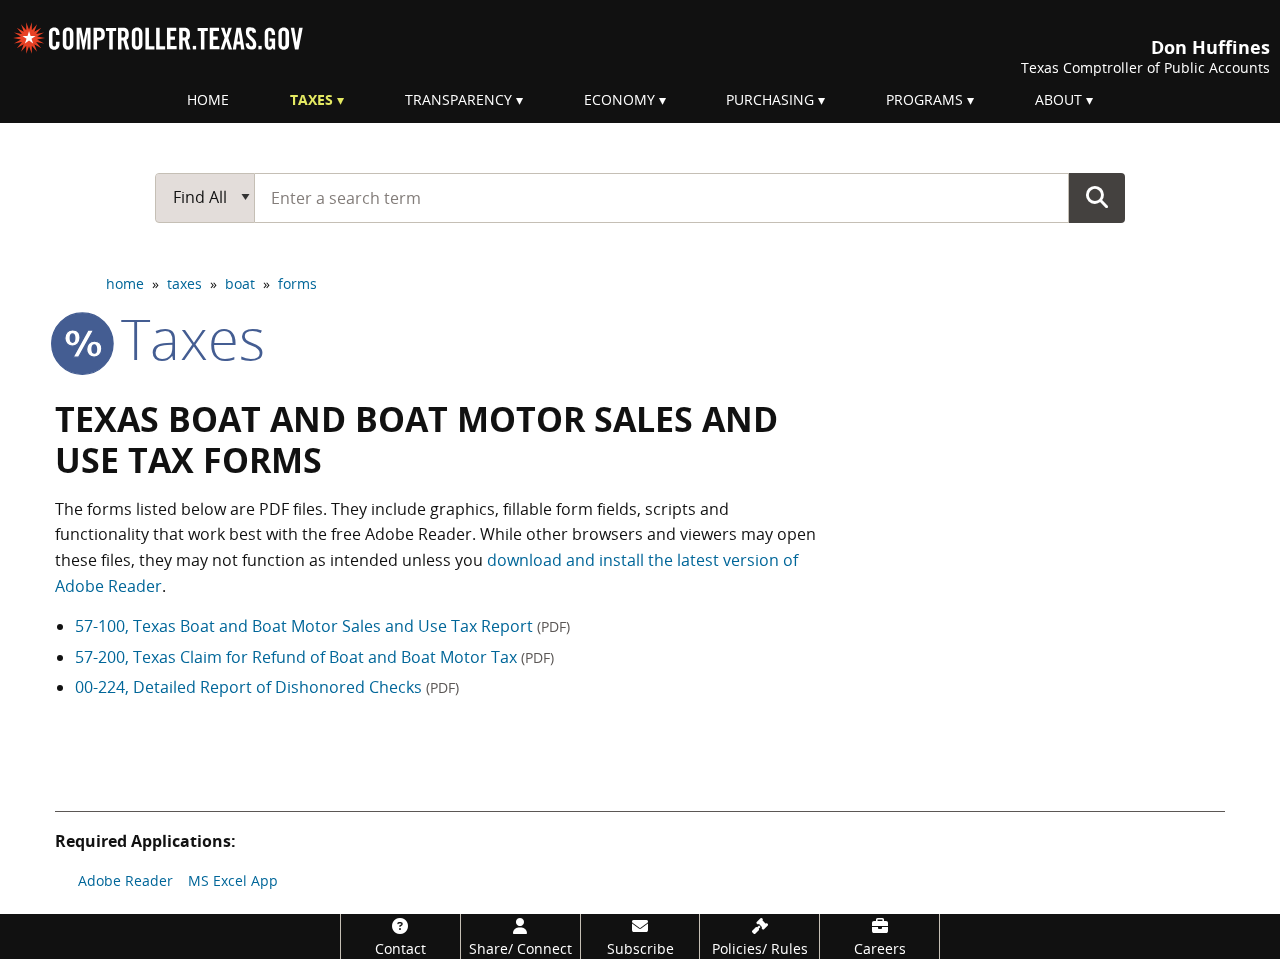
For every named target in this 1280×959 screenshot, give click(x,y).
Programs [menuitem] (924, 99)
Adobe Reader (125, 880)
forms (297, 283)
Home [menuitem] (208, 99)
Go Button (1097, 197)
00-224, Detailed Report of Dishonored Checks (267, 687)
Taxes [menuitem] (311, 99)
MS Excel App (233, 880)
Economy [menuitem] (619, 99)
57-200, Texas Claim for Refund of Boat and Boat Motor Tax (314, 657)
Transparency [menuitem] (458, 99)
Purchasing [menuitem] (770, 99)
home (125, 283)
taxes (184, 283)
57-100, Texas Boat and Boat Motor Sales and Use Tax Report (322, 626)
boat (240, 283)
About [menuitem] (1058, 99)
